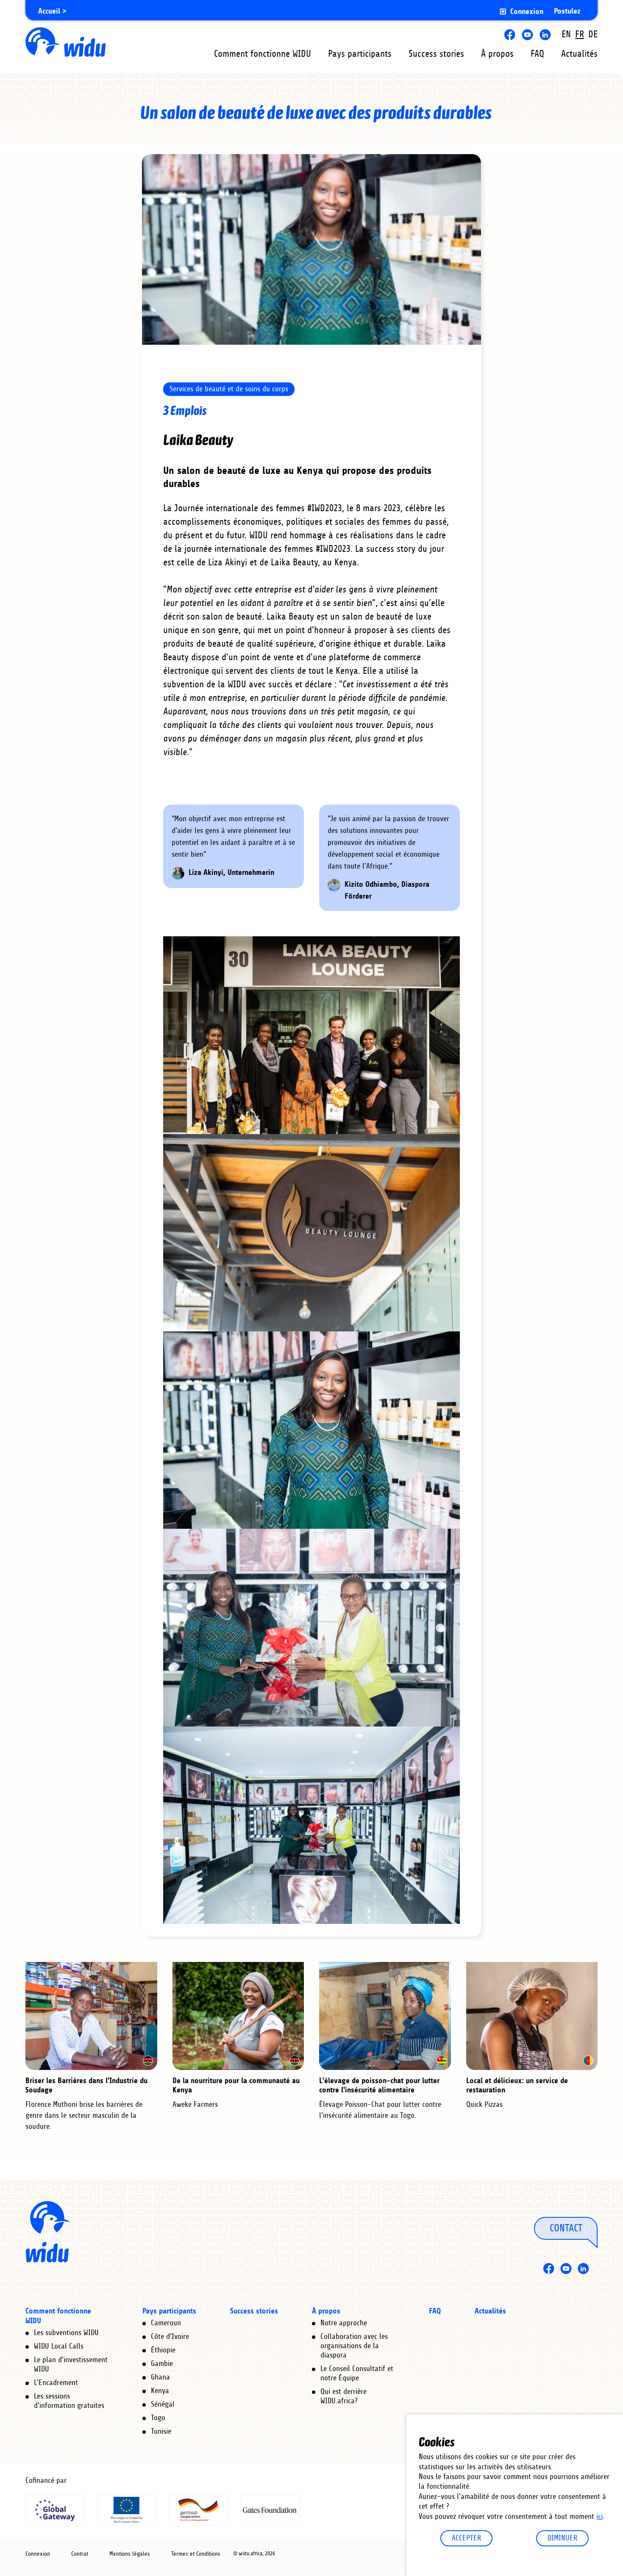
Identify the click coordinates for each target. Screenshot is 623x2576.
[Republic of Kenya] (148, 2061)
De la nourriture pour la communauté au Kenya (236, 2085)
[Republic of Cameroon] (588, 2061)
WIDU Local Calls (59, 2346)
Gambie (162, 2364)
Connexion (527, 12)
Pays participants (360, 54)
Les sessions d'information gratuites (69, 2401)
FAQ (537, 54)
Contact (566, 2228)
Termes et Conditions (196, 2554)
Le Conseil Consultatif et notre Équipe (357, 2374)
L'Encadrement (56, 2383)
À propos (497, 54)
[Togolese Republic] (442, 2061)
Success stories (436, 54)
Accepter (466, 2538)
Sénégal (163, 2404)
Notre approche (344, 2323)
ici (599, 2517)
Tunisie (161, 2432)
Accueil (49, 11)
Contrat (80, 2554)
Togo (158, 2418)
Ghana (160, 2377)
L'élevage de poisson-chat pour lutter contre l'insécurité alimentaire (379, 2085)
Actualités (579, 54)
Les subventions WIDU (66, 2333)
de (593, 35)
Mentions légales (130, 2554)
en (566, 35)
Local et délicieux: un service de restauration (517, 2085)
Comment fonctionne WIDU (263, 54)
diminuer (562, 2538)
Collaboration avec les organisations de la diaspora (354, 2346)
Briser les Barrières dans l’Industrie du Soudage (86, 2085)
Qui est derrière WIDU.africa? (343, 2396)
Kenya (160, 2391)
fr (580, 35)
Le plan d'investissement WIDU (71, 2365)
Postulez (567, 11)
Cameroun (166, 2323)
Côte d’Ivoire (170, 2337)
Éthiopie (163, 2350)
